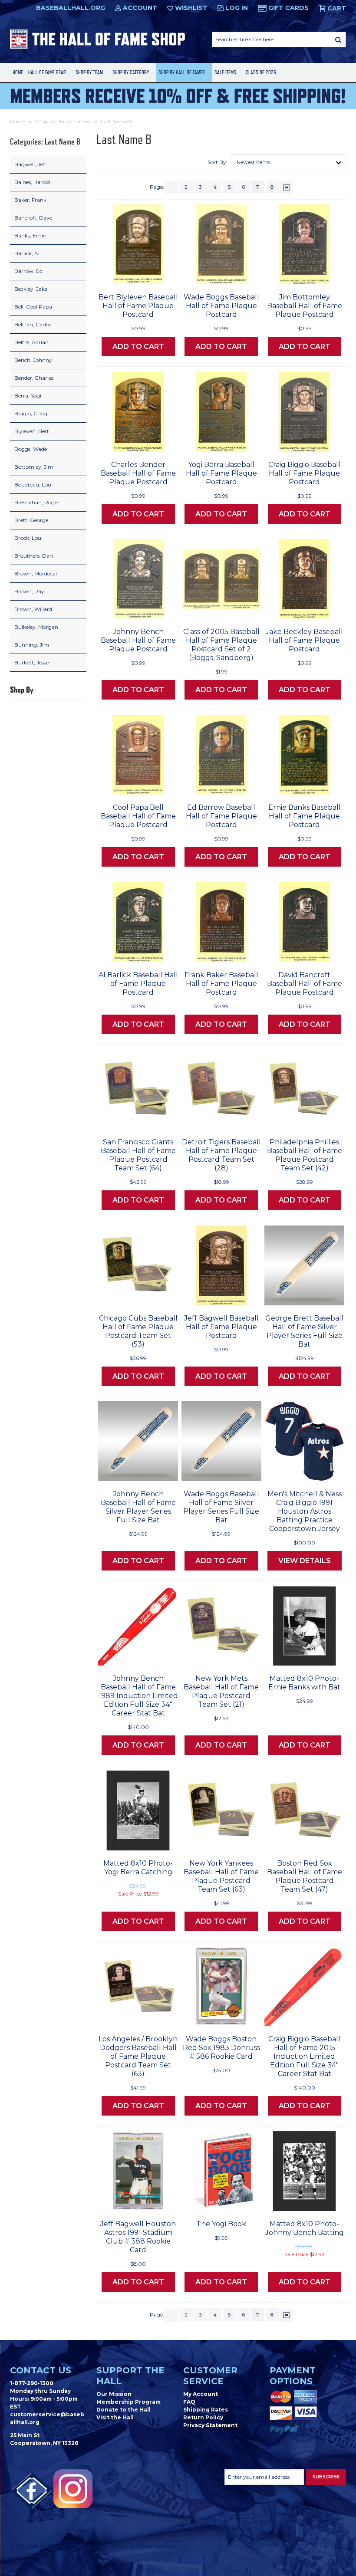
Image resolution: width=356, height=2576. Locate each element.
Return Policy (203, 2417)
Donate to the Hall (124, 2410)
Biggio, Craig (31, 413)
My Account (201, 2394)
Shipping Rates (206, 2410)
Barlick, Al (27, 253)
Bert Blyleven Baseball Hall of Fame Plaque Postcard (138, 306)
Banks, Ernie (30, 235)
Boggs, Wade (31, 449)
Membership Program (129, 2402)
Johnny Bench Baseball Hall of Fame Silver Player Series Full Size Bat (138, 1507)
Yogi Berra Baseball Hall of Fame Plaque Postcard (221, 473)
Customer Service (210, 2376)
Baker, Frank (30, 200)
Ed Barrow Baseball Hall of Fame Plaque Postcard (221, 816)
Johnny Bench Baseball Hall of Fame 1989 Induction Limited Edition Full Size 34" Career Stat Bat (138, 1696)
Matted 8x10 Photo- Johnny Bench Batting (305, 2228)
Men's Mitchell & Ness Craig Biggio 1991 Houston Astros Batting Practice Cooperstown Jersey (305, 1511)
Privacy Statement (210, 2425)
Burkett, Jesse (31, 662)
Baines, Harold (32, 182)
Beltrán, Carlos (33, 324)
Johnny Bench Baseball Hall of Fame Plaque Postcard (138, 640)
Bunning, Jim (32, 645)
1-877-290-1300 (32, 2383)
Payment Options (293, 2376)
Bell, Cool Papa (33, 307)
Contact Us (41, 2370)
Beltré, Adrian (31, 342)
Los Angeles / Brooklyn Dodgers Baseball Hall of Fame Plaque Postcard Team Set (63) (138, 2056)
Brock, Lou (28, 538)
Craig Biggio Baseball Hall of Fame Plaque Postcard (304, 473)
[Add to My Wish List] (155, 275)
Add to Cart (138, 347)
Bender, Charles (34, 378)
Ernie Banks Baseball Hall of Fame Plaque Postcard (305, 816)
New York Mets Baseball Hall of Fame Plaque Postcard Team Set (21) (221, 1691)
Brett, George (31, 520)
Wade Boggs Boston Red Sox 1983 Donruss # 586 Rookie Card (221, 2048)
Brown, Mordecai (36, 573)
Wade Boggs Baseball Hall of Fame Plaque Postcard (221, 306)
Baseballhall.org (71, 8)
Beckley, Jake (31, 289)
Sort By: (218, 162)
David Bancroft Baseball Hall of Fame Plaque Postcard (305, 984)
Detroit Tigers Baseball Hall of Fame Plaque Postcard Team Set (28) (221, 1155)
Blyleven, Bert (32, 431)
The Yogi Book (221, 2224)
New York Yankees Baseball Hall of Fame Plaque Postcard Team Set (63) (221, 1876)
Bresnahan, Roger (37, 502)
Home (18, 72)
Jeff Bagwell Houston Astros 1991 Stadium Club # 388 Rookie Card (138, 2237)
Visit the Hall (115, 2417)
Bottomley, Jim (34, 467)
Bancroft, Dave (33, 218)
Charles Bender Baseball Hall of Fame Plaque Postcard (138, 473)
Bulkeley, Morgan (36, 627)
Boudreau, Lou (33, 485)
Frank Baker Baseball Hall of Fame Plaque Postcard (221, 984)
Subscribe (326, 2477)
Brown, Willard (33, 609)
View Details (305, 1561)
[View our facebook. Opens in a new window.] (32, 2491)
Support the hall (130, 2376)
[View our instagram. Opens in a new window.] (73, 2489)
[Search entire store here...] (338, 39)
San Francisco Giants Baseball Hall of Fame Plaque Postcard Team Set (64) (138, 1155)
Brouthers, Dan (34, 556)
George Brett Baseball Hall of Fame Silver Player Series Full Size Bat (304, 1331)
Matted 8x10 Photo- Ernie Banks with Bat (304, 1683)
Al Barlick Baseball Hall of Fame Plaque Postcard (138, 984)
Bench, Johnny (33, 360)
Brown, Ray (29, 591)
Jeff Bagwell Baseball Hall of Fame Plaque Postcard (221, 1327)
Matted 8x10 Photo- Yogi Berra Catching (138, 1868)
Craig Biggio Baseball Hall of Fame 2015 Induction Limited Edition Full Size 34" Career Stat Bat (304, 2056)
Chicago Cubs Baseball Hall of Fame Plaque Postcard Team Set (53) (138, 1331)
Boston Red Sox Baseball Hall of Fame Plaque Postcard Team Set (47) (305, 1876)
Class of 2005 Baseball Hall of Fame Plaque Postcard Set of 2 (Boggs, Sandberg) (221, 645)
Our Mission (114, 2394)
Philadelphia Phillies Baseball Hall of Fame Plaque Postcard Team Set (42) (305, 1155)
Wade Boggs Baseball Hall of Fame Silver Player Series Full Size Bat (221, 1507)
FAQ (189, 2402)
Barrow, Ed (28, 271)
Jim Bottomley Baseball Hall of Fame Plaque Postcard (305, 306)
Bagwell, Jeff (30, 164)
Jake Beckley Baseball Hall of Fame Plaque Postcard (304, 640)
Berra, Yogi (28, 396)
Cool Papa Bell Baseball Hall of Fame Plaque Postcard (138, 816)
